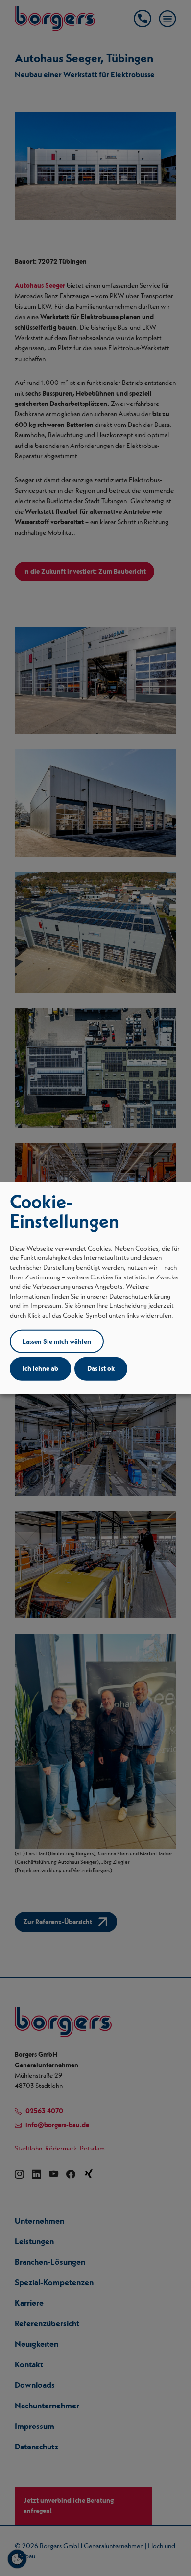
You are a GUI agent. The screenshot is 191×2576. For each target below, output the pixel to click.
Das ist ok (101, 1368)
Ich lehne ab (40, 1368)
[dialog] (95, 1288)
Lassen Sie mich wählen (57, 1341)
